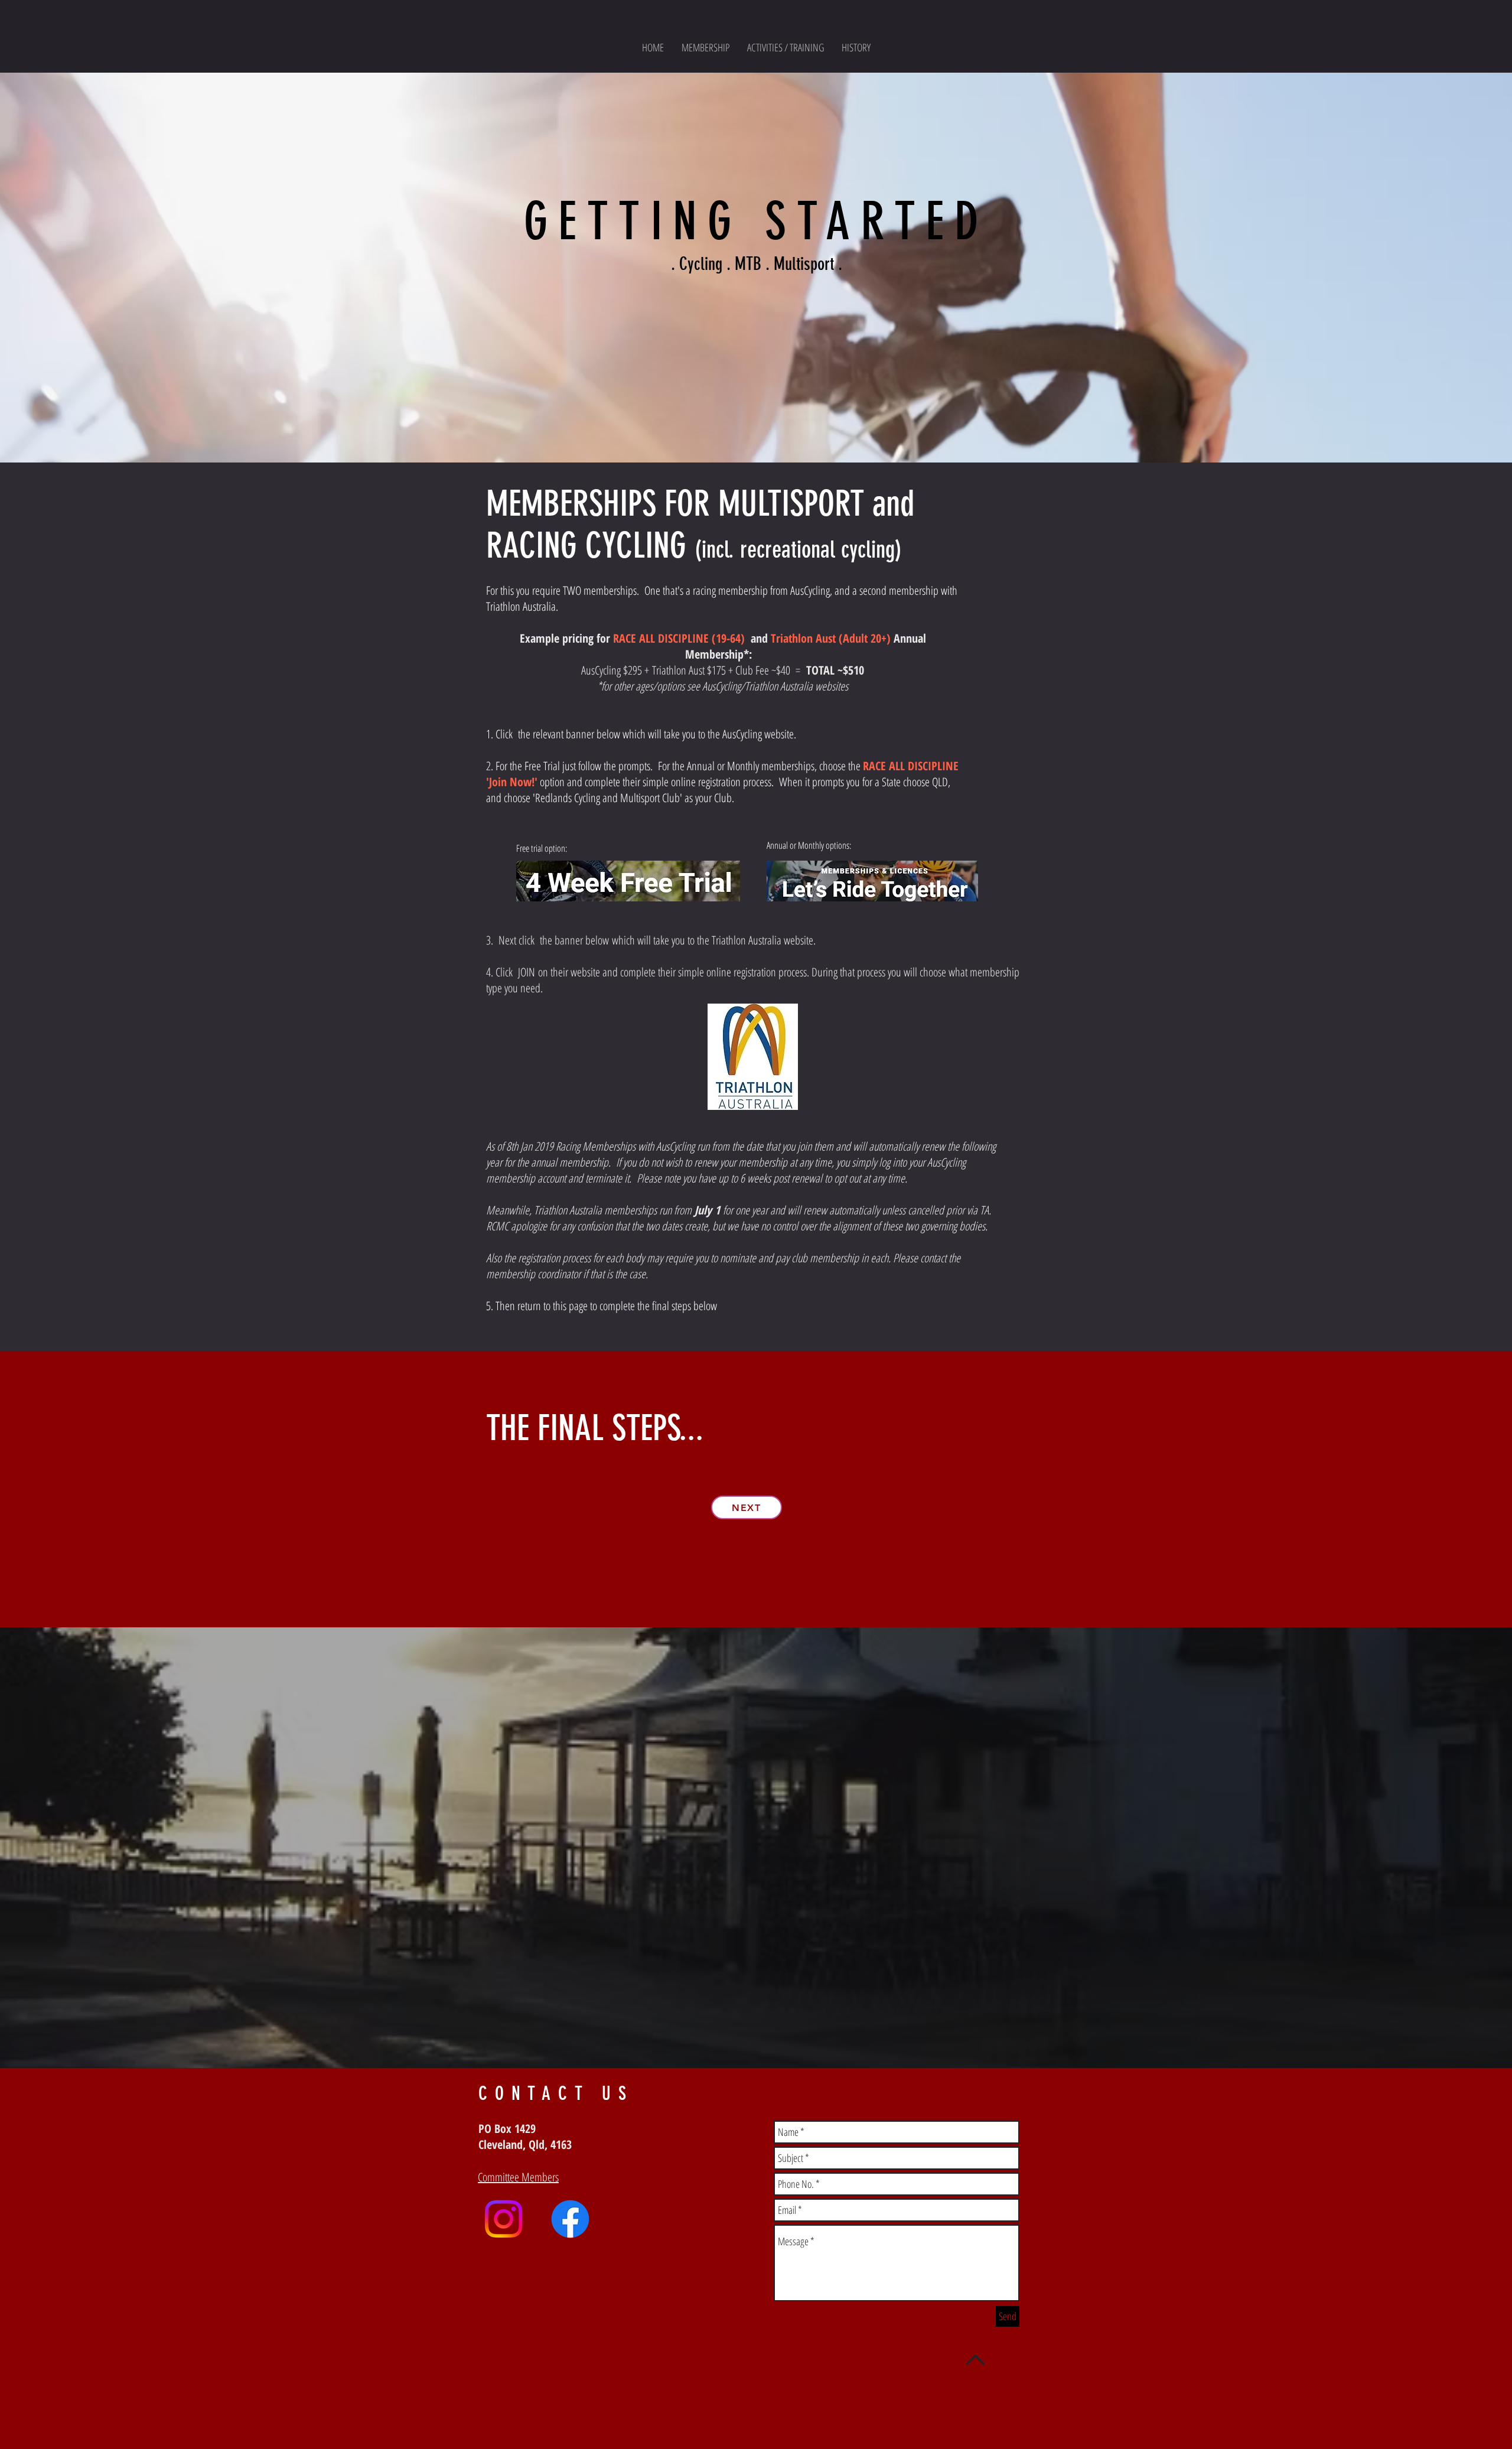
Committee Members (518, 2177)
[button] (786, 47)
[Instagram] (504, 2219)
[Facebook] (570, 2219)
